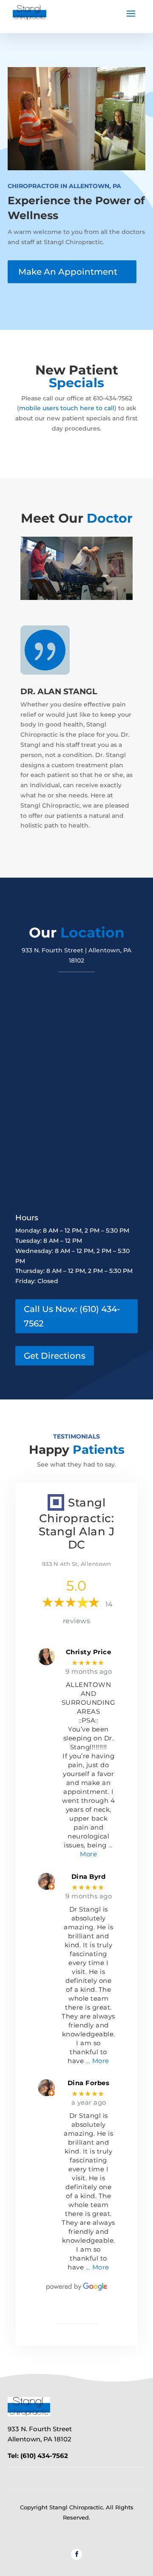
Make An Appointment (68, 272)
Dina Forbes (89, 2083)
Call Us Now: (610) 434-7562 (72, 1316)
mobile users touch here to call (67, 408)
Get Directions (55, 1356)
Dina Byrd (89, 1877)
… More (98, 2061)
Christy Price (89, 1652)
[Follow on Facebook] (76, 2554)
